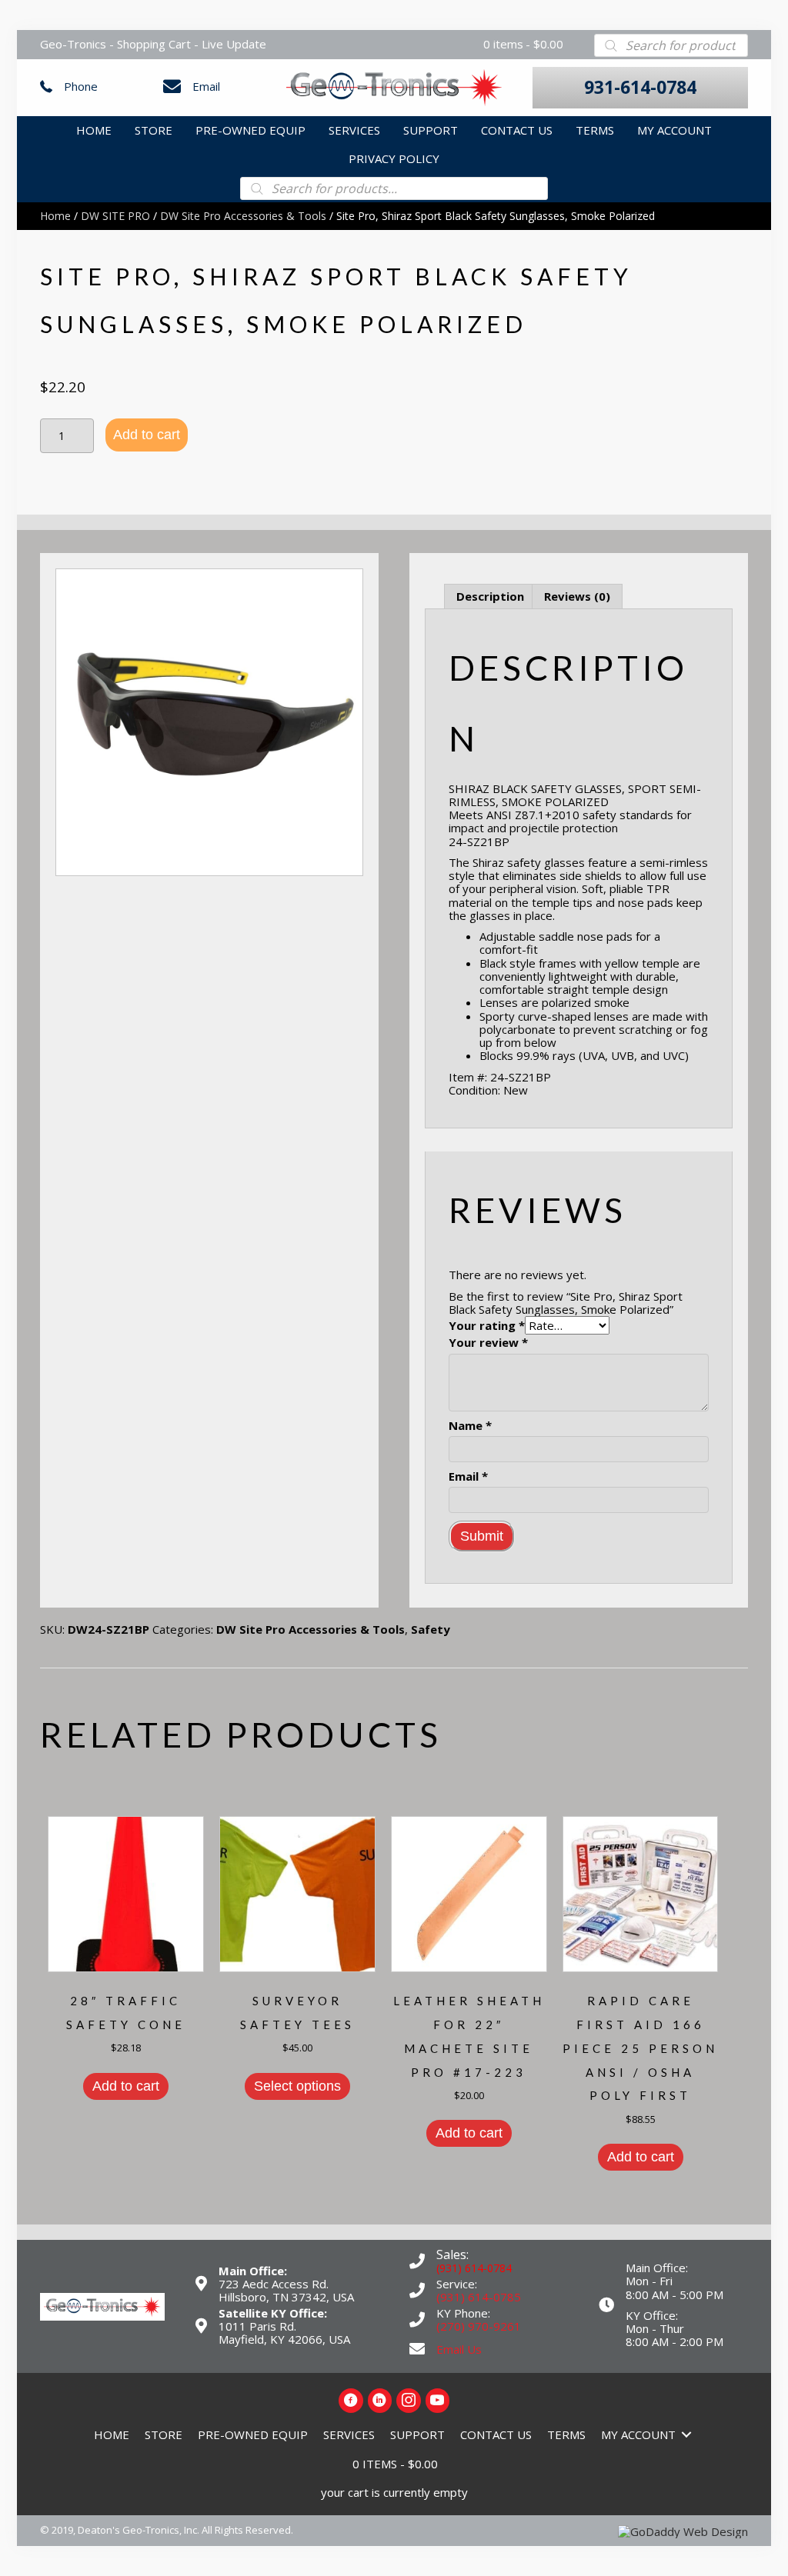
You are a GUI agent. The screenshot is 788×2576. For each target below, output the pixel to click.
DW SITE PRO (115, 216)
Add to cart (147, 435)
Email (206, 86)
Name (470, 1426)
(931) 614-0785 (479, 2297)
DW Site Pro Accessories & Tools (243, 216)
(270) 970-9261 (479, 2326)
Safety (431, 1629)
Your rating (487, 1326)
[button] (640, 88)
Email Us (459, 2349)
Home (55, 216)
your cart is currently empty (394, 2492)
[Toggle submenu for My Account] (686, 2435)
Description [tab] (490, 596)
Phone (81, 86)
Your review (488, 1343)
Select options (297, 2086)
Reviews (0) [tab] (577, 596)
